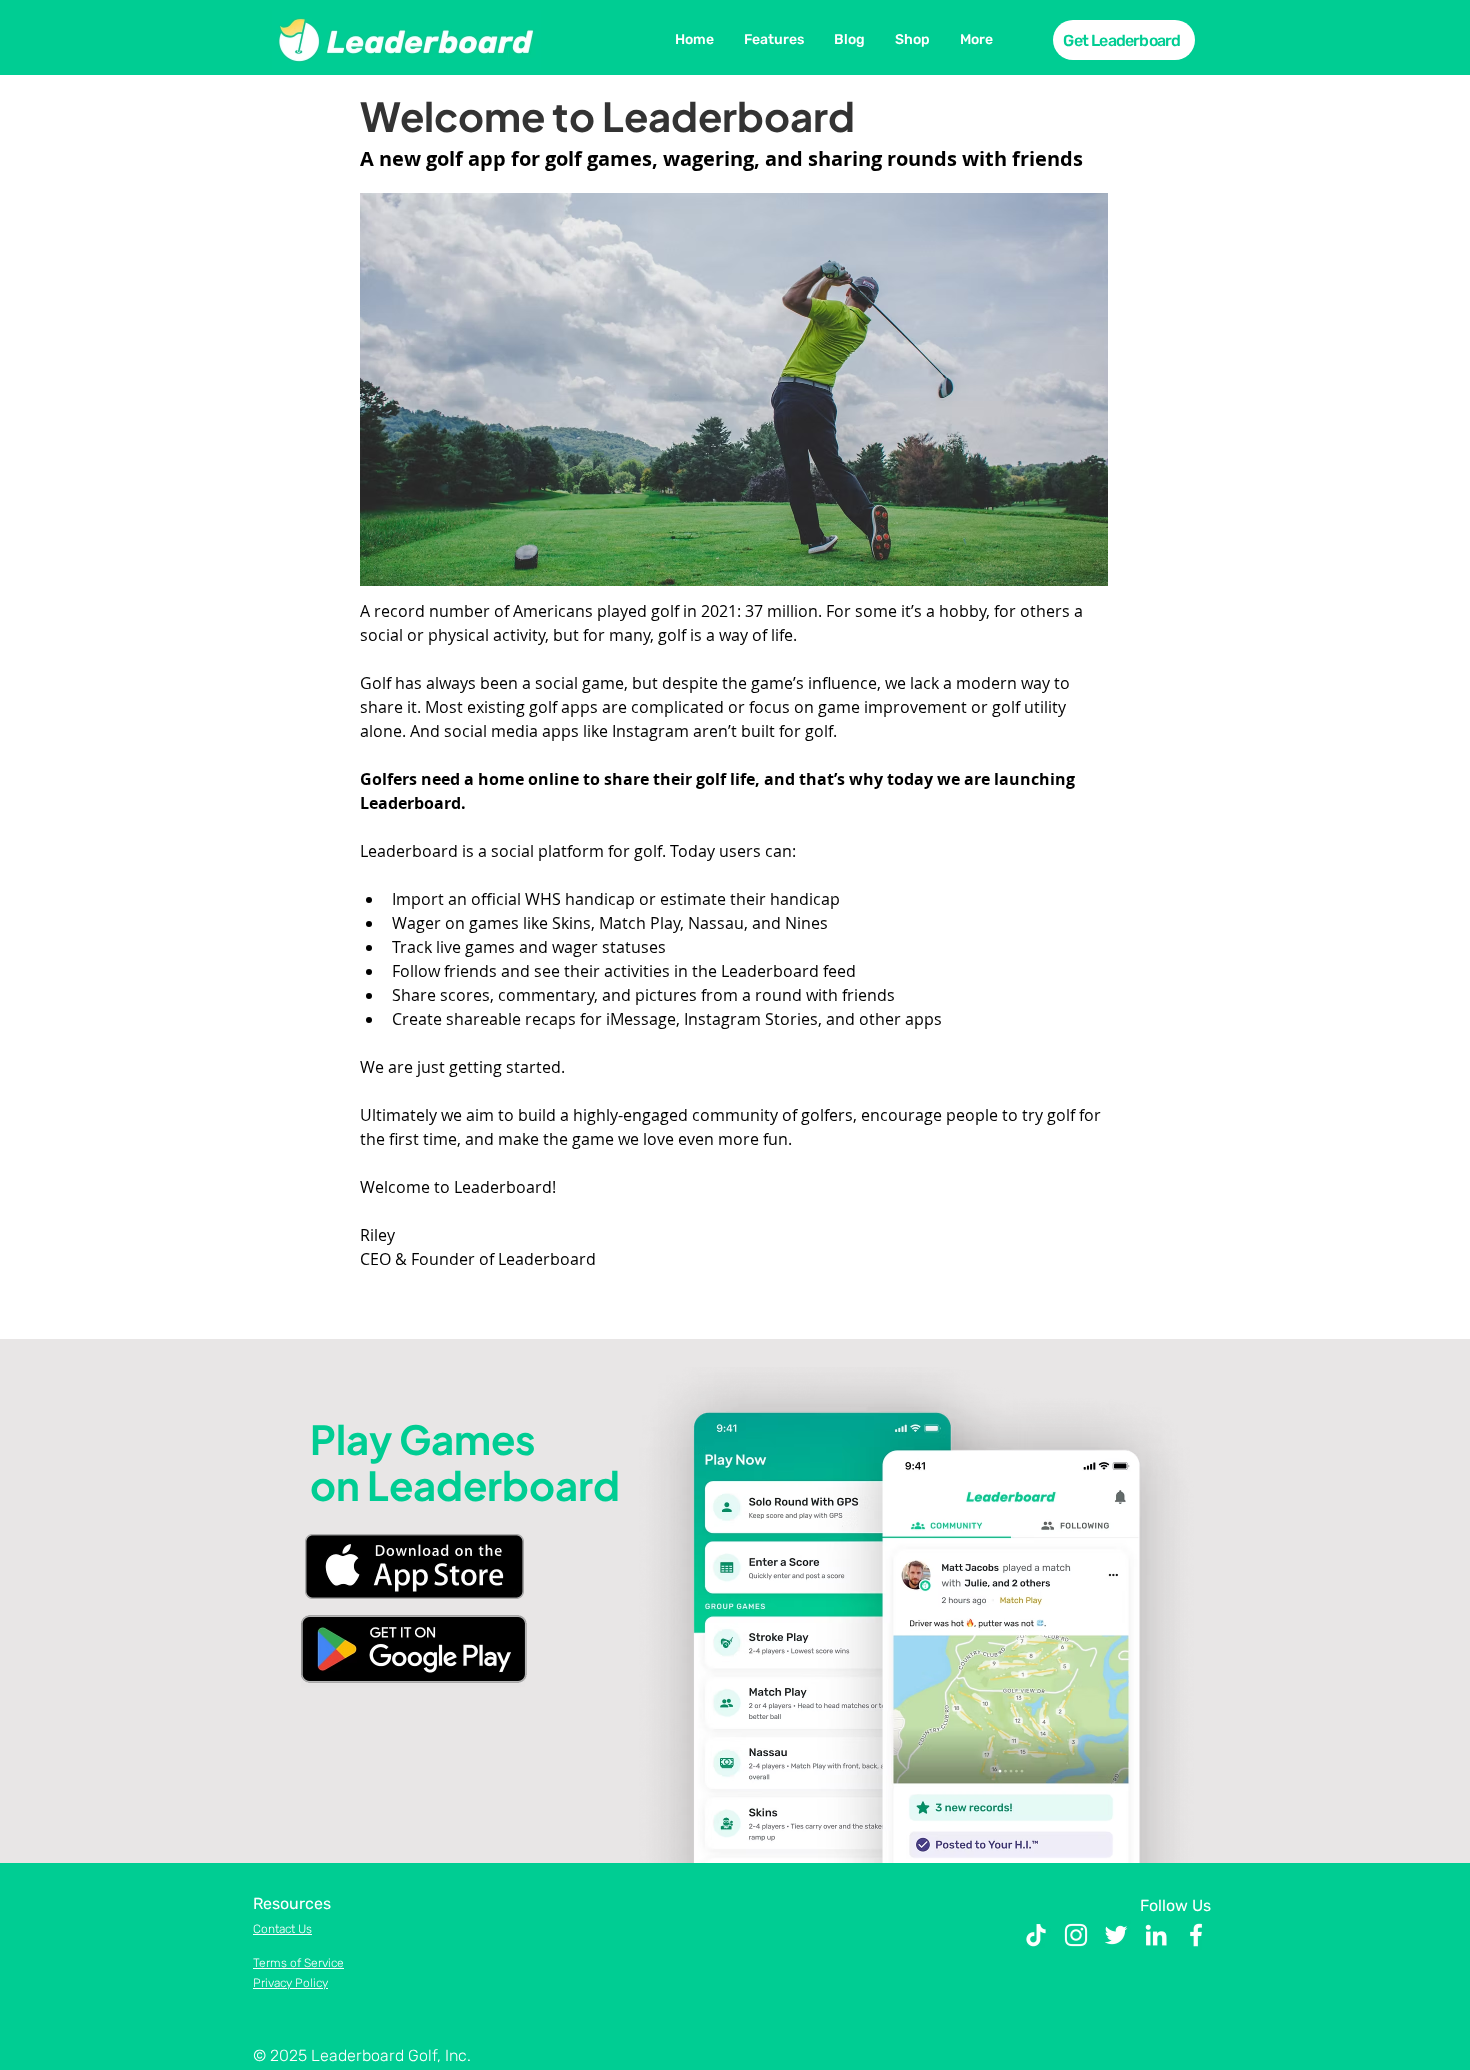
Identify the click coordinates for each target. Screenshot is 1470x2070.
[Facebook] (1196, 1935)
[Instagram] (1076, 1935)
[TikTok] (1036, 1935)
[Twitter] (1116, 1935)
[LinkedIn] (1156, 1935)
